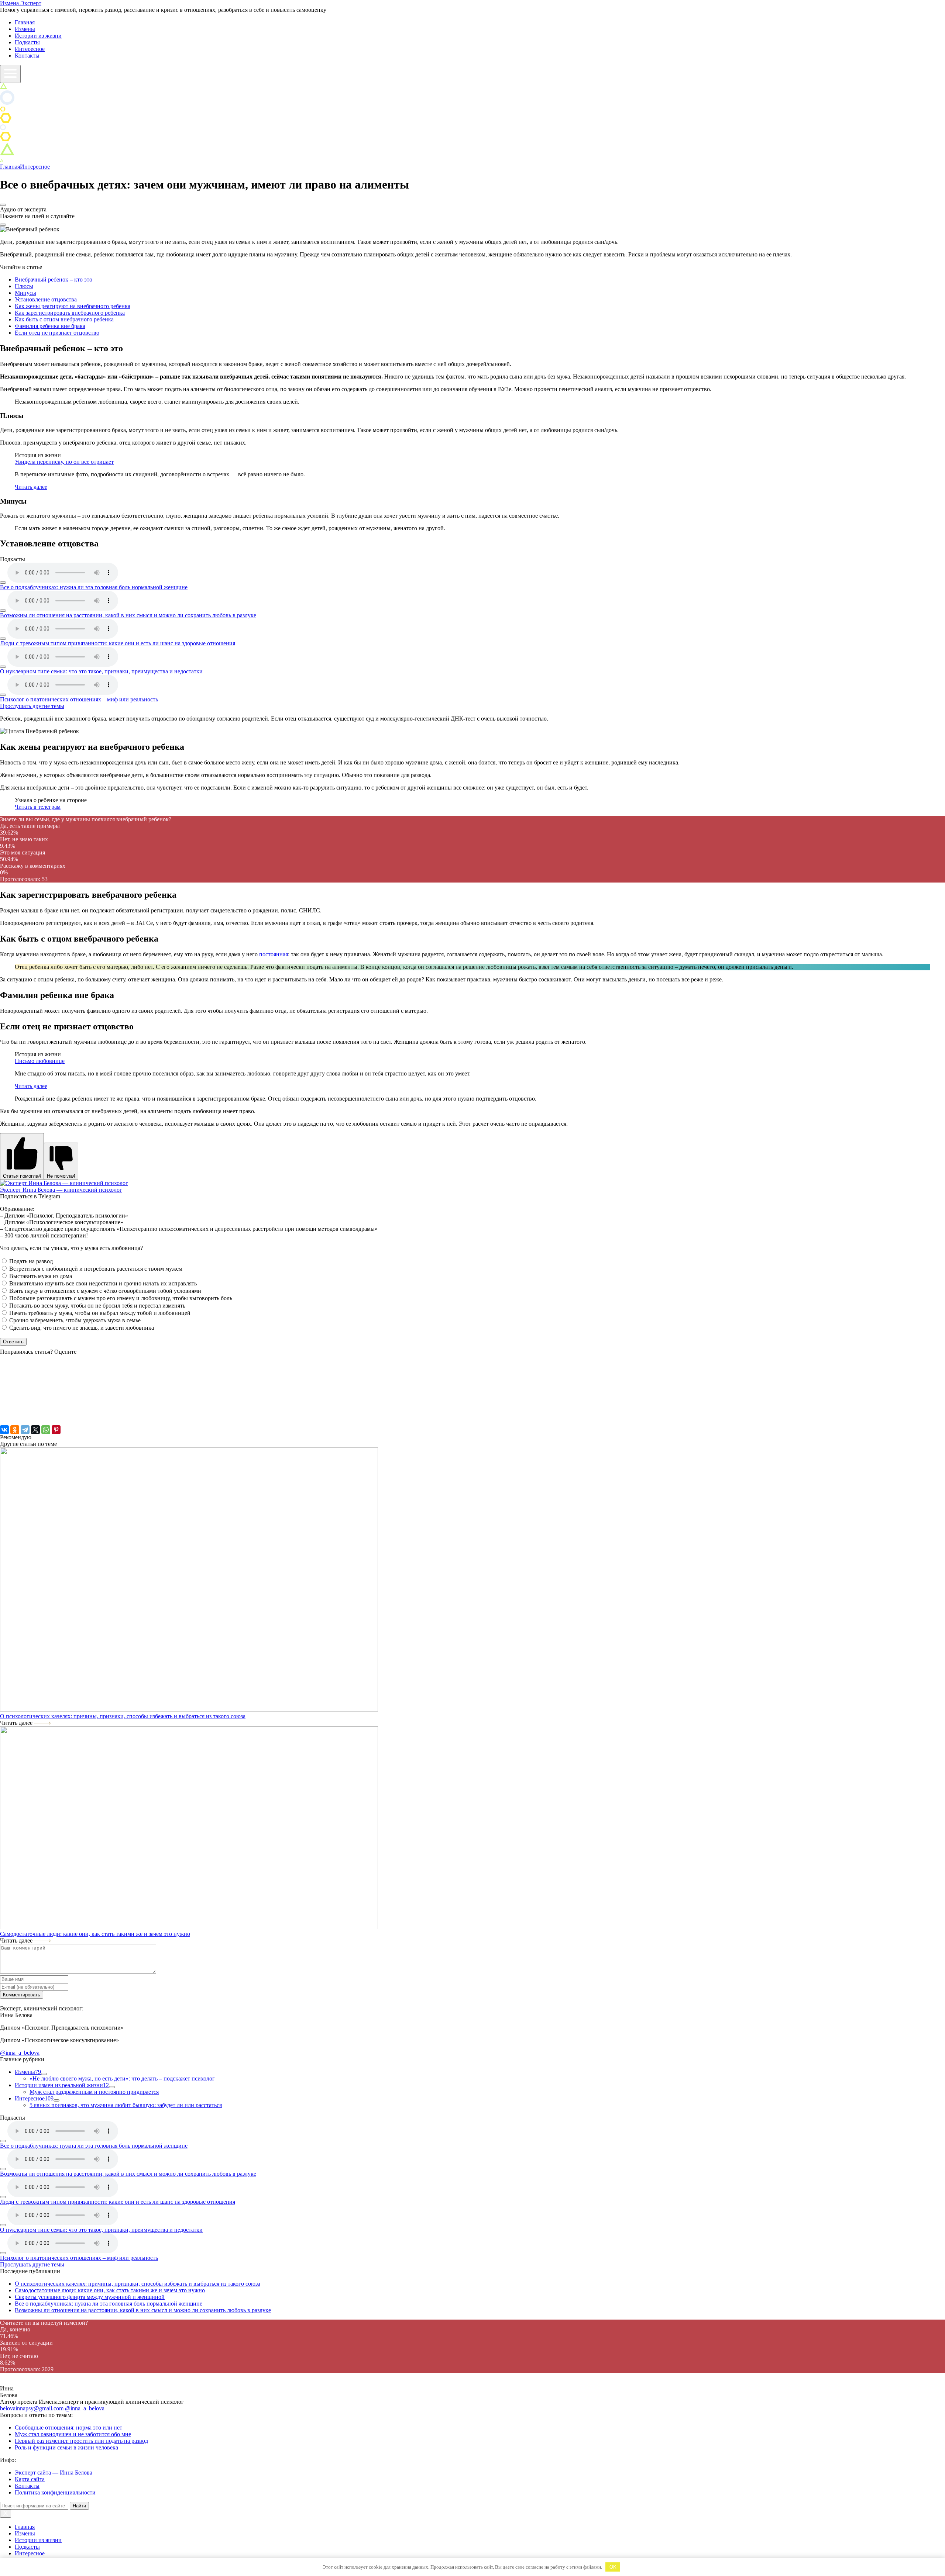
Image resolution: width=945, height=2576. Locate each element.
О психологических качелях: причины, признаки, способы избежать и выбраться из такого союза (123, 1716)
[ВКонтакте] (4, 1430)
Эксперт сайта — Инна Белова (54, 2473)
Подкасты (27, 42)
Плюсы (24, 286)
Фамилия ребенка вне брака (50, 326)
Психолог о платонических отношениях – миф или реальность (79, 699)
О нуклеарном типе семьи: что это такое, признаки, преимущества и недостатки (101, 671)
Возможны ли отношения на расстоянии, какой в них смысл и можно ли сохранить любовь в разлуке (128, 615)
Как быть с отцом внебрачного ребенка (64, 319)
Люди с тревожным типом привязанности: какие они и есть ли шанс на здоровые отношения (118, 643)
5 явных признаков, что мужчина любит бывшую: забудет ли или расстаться (126, 2105)
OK (613, 2567)
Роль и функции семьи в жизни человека (66, 2447)
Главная (25, 22)
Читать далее (31, 487)
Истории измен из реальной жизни (62, 2085)
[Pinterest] (56, 1430)
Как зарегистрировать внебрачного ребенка (70, 313)
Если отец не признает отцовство (57, 333)
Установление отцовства (46, 299)
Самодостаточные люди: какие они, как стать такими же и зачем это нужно (95, 1934)
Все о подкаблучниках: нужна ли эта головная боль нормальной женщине (94, 587)
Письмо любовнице (40, 1061)
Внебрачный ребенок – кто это (54, 279)
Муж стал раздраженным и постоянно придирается (94, 2092)
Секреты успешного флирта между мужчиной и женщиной (90, 2297)
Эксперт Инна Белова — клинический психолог (61, 1190)
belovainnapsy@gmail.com (32, 2408)
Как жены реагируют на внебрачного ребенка (73, 306)
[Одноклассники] (15, 1430)
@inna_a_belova (85, 2408)
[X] (35, 1430)
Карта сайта (30, 2479)
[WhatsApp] (46, 1430)
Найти (79, 2506)
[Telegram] (25, 1430)
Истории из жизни (38, 36)
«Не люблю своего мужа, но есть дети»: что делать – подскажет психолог (122, 2078)
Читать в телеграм (38, 807)
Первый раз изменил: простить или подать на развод (81, 2441)
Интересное (30, 49)
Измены (25, 29)
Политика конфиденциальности (55, 2492)
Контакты (27, 56)
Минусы (25, 293)
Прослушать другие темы (32, 706)
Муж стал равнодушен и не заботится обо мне (73, 2434)
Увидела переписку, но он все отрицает (64, 462)
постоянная (274, 954)
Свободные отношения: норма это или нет (68, 2427)
